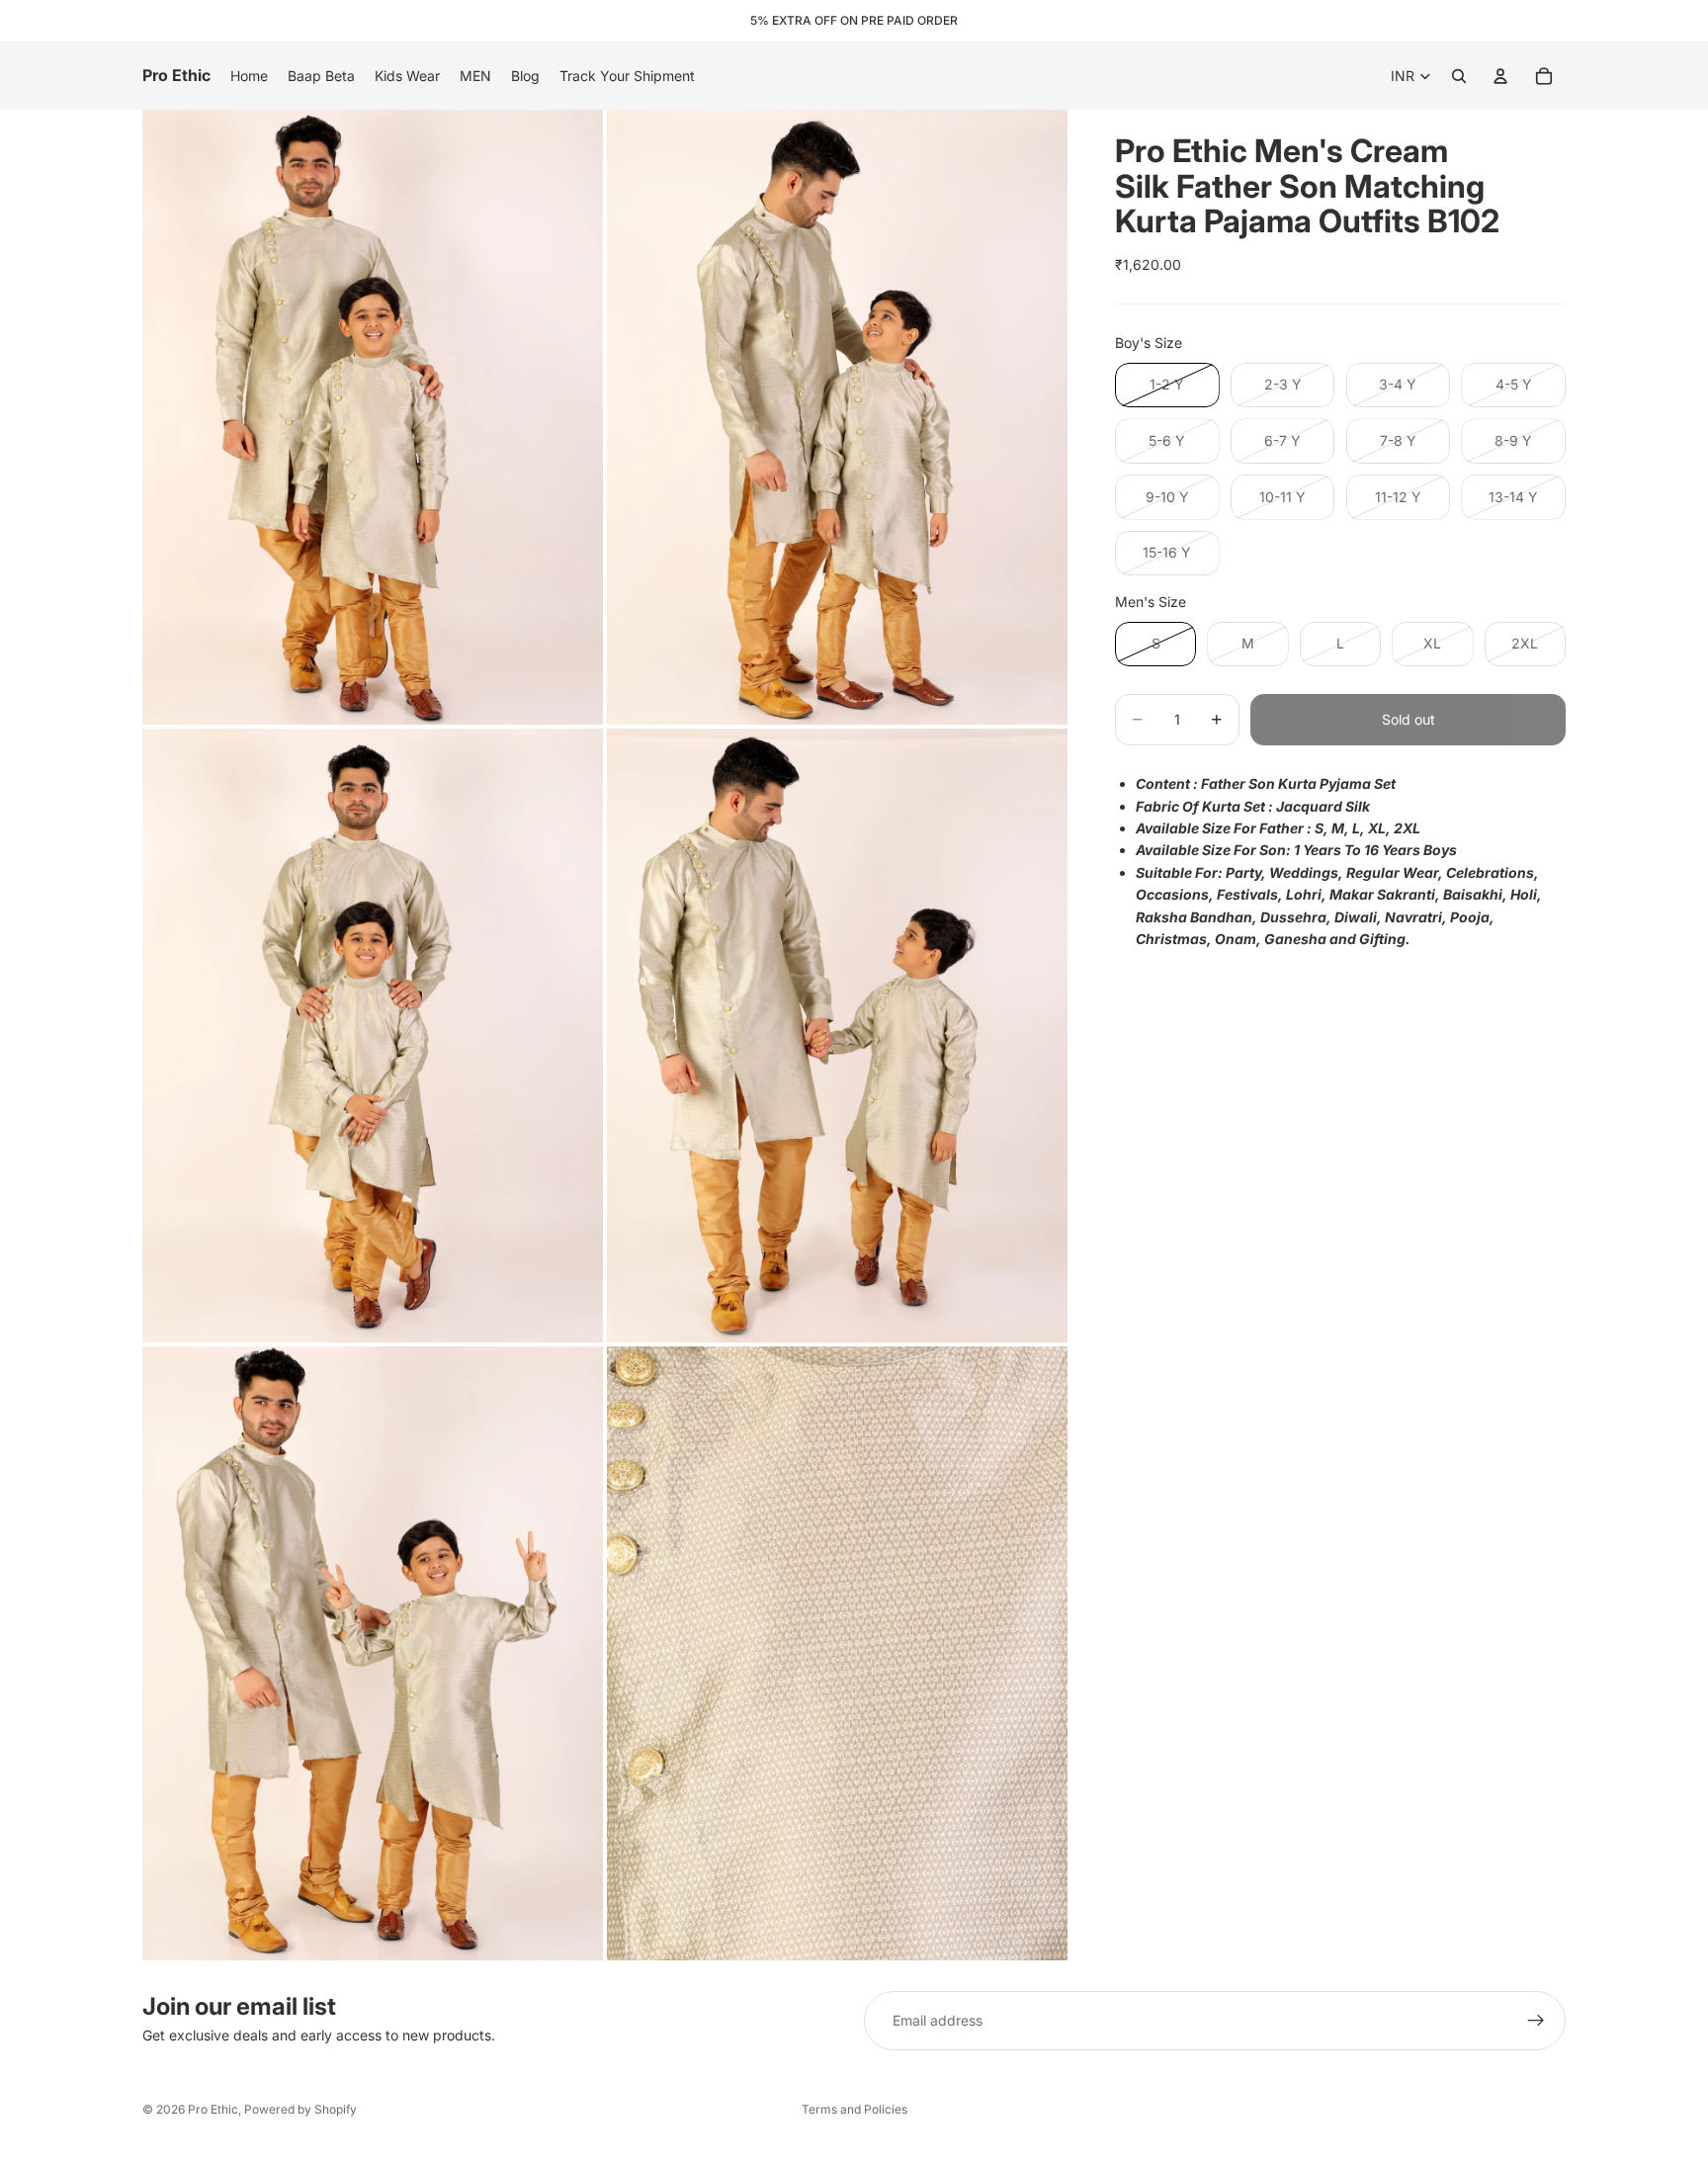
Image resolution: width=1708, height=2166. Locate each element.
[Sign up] (1536, 2021)
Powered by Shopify (300, 2109)
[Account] (1500, 76)
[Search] (1459, 76)
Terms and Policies (854, 2109)
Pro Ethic (213, 2109)
